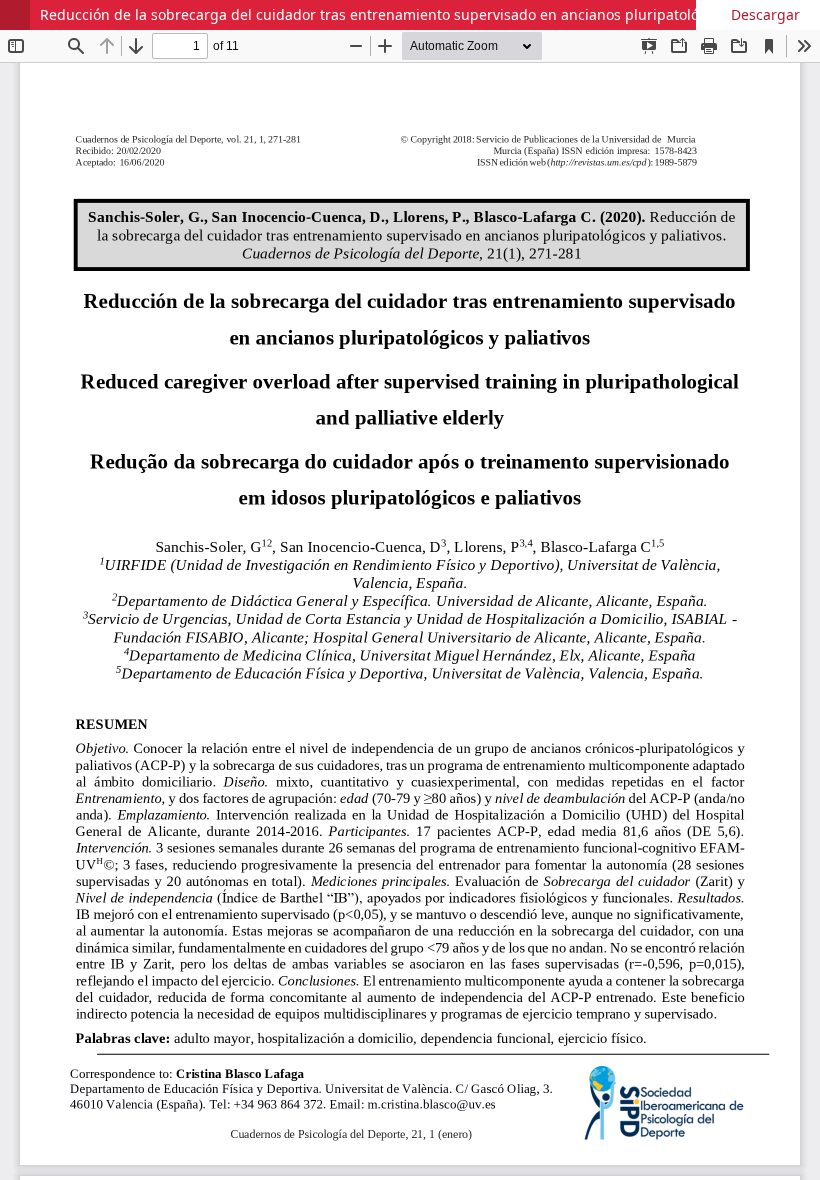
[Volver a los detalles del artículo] (15, 15)
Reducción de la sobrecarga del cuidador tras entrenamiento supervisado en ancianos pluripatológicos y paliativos (426, 14)
